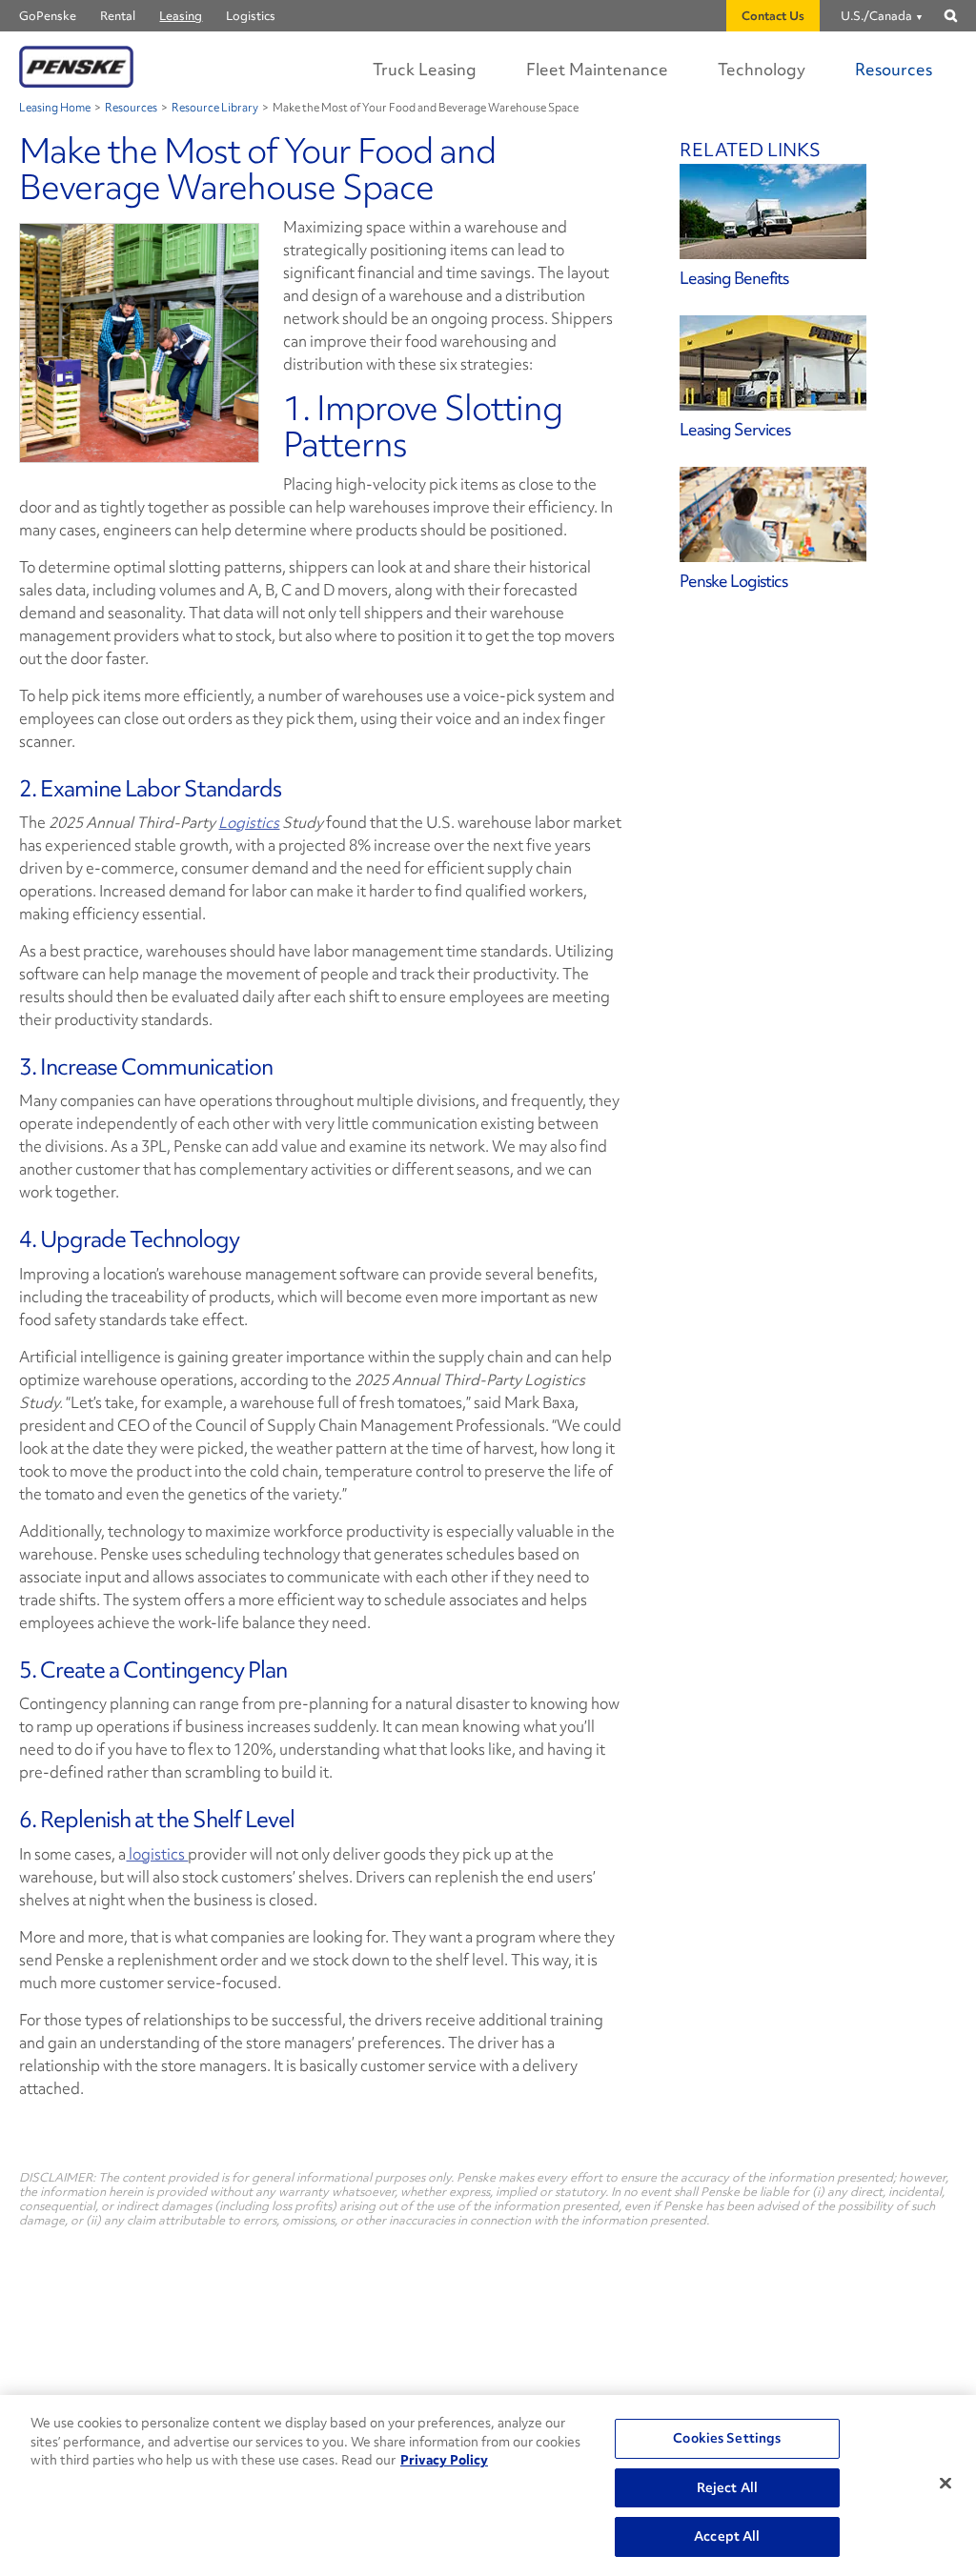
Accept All (727, 2536)
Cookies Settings (727, 2438)
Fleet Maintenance (597, 69)
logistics (157, 1854)
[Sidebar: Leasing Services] (818, 363)
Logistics (251, 16)
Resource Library (215, 108)
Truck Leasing (425, 69)
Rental (118, 16)
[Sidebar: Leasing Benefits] (818, 211)
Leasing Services (735, 429)
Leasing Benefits (734, 278)
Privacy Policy (444, 2460)
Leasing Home (55, 108)
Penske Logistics (733, 581)
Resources (894, 69)
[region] (488, 2485)
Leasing (181, 16)
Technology (762, 69)
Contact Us (773, 16)
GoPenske (48, 16)
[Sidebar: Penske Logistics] (818, 514)
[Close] (945, 2484)
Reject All (727, 2487)
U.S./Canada (876, 16)
